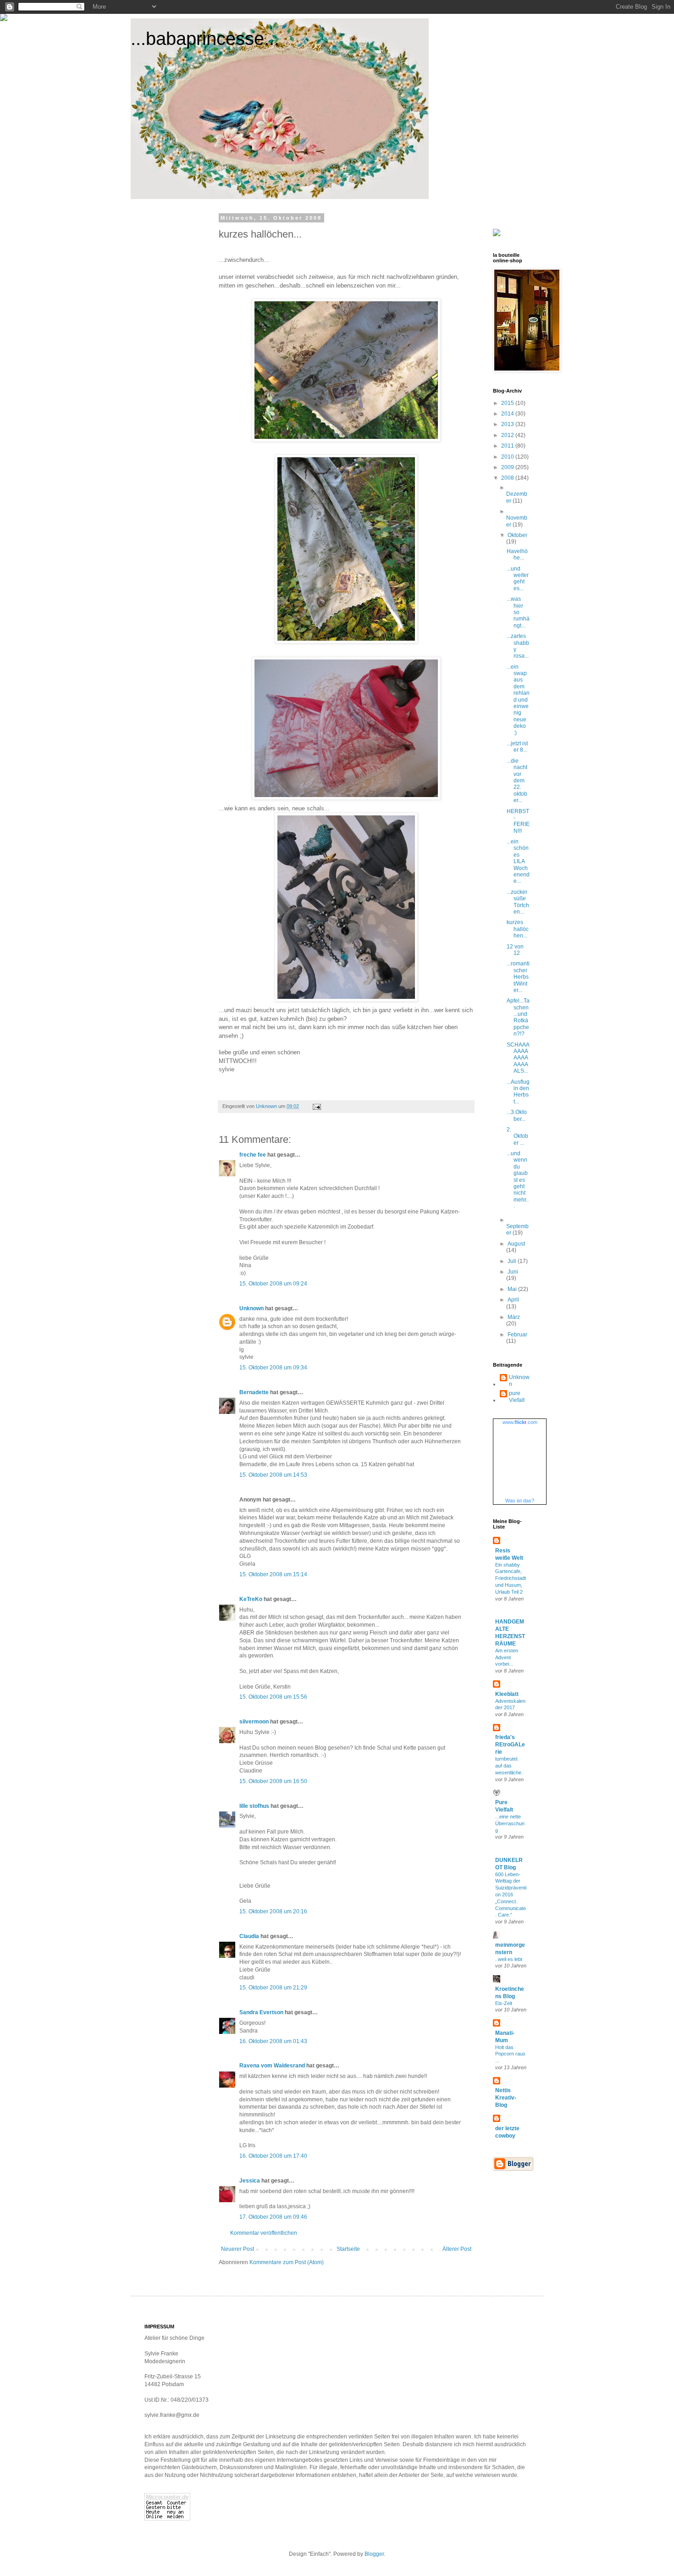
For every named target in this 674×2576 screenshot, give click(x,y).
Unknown (251, 1308)
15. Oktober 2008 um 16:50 (273, 1781)
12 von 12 (515, 950)
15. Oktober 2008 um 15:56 (273, 1697)
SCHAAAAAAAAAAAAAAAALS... (518, 1058)
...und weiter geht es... (518, 579)
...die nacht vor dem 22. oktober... (517, 781)
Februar (517, 1335)
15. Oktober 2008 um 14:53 (273, 1475)
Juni (513, 1272)
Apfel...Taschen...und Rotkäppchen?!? (518, 1017)
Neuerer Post (238, 2249)
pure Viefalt (517, 1396)
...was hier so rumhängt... (518, 612)
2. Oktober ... (517, 1136)
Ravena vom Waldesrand (272, 2066)
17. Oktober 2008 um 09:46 (273, 2217)
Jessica (250, 2181)
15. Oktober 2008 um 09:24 (273, 1284)
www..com (520, 1422)
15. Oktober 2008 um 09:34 (273, 1368)
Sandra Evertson (261, 2012)
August (516, 1244)
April (513, 1300)
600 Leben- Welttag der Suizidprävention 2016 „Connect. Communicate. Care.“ (511, 1895)
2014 (508, 414)
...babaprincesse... (205, 39)
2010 (508, 457)
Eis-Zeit (504, 2003)
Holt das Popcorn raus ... (510, 2054)
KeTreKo (251, 1599)
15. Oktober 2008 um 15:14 (273, 1574)
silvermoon (254, 1722)
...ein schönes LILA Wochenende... (518, 861)
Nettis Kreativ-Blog (506, 2098)
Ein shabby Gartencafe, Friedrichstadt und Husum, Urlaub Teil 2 (511, 1578)
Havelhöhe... (517, 554)
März (514, 1317)
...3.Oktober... (517, 1115)
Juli (513, 1261)
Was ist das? (520, 1501)
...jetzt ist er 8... (517, 747)
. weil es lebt (509, 1959)
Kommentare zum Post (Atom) (287, 2262)
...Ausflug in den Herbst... (518, 1092)
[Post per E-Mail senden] (316, 1106)
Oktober (517, 535)
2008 (508, 478)
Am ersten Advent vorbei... (507, 1657)
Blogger (374, 2554)
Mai (513, 1289)
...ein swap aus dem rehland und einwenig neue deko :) (518, 700)
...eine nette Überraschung (510, 1823)
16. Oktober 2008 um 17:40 (273, 2156)
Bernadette (254, 1392)
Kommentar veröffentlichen (264, 2233)
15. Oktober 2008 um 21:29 (273, 1988)
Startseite (348, 2249)
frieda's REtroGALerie (510, 1745)
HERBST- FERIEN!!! (518, 821)
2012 (508, 435)
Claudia (249, 1936)
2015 (508, 403)
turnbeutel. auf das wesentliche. (509, 1766)
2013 (508, 424)
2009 (508, 467)
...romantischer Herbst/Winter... (518, 977)
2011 (508, 446)
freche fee (253, 1155)
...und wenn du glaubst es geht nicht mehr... (518, 1180)
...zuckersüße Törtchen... (518, 902)
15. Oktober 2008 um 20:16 (273, 1911)
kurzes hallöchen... (518, 929)
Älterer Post (457, 2249)
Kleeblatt (507, 1694)
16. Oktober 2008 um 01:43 (273, 2041)
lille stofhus (254, 1806)
